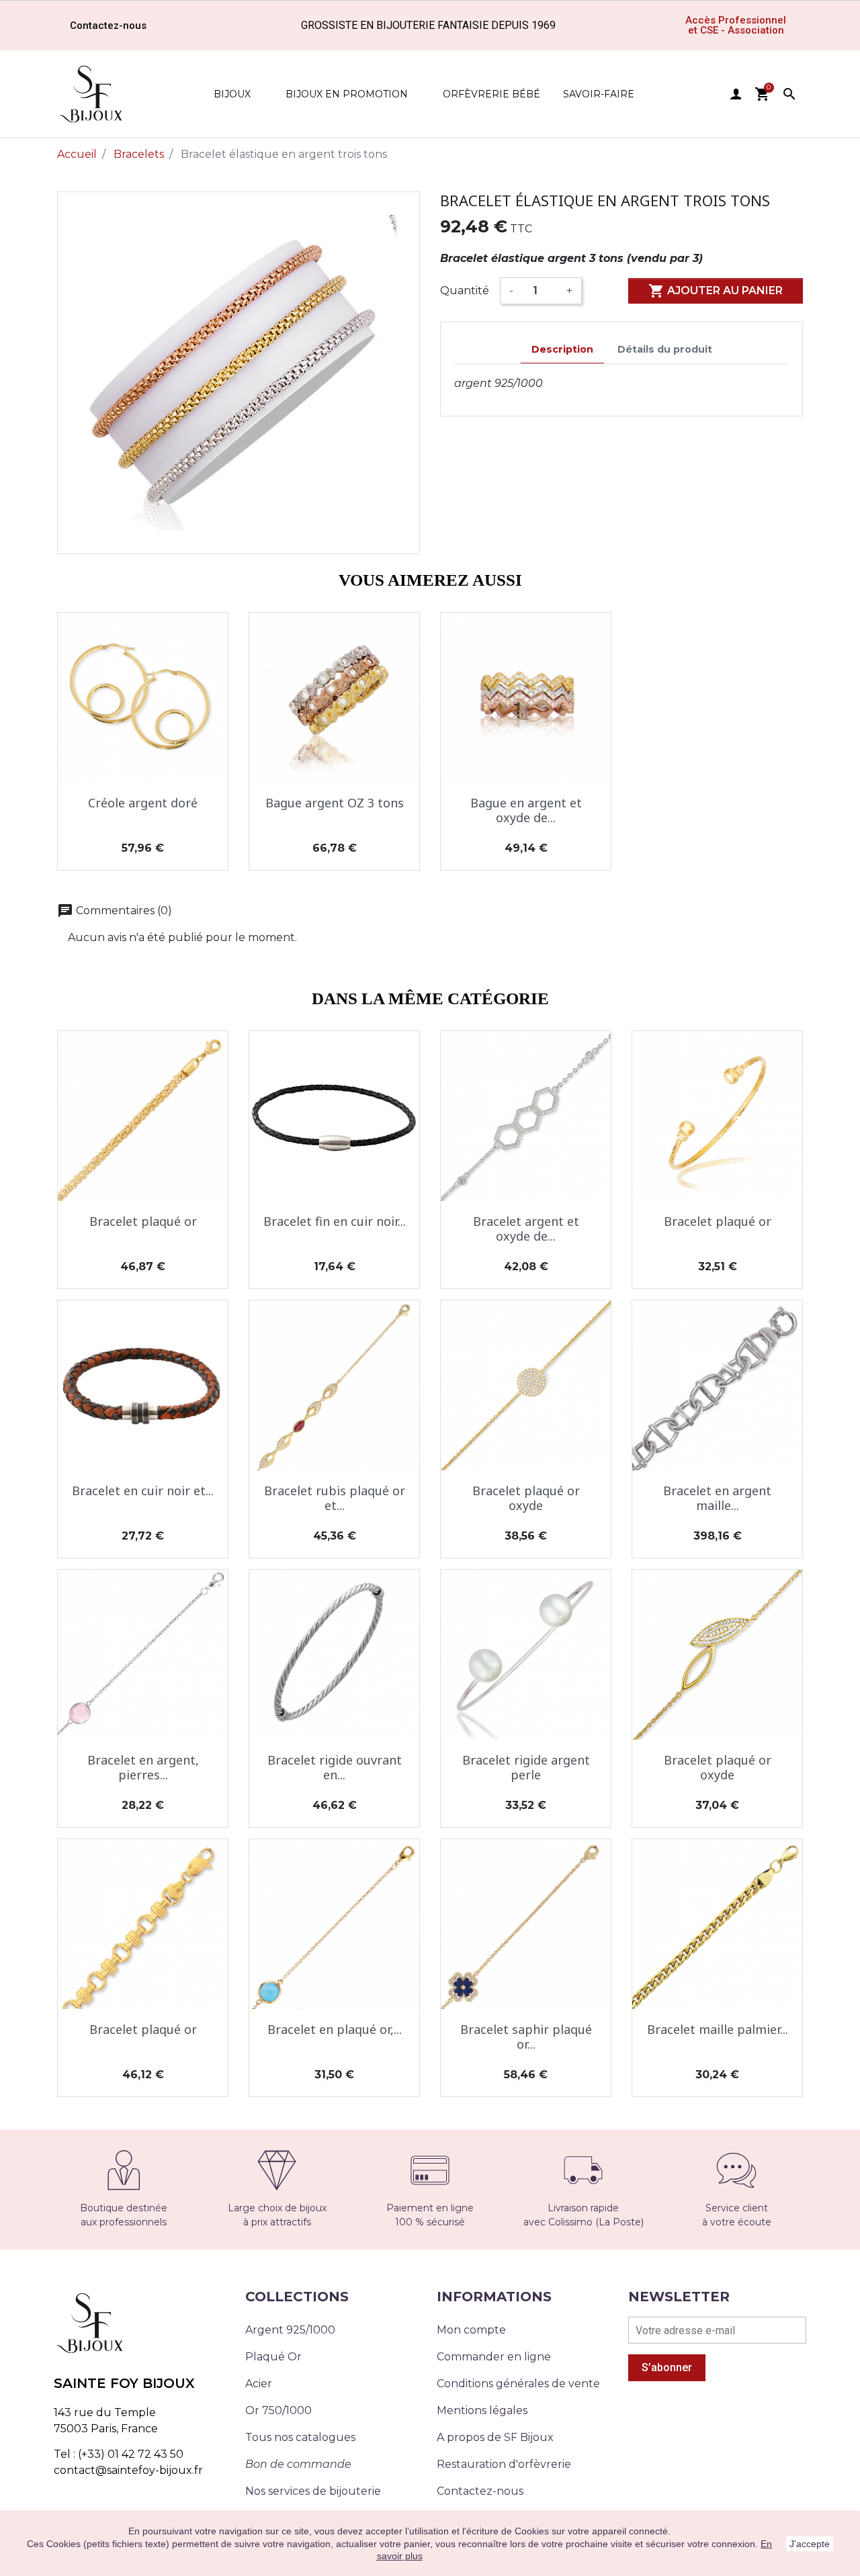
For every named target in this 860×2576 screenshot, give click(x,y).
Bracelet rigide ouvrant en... (335, 1767)
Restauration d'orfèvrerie (504, 2464)
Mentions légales (482, 2410)
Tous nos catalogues (300, 2437)
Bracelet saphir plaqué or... (526, 2037)
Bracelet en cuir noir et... (143, 1491)
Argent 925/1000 (290, 2330)
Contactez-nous (480, 2491)
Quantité (465, 291)
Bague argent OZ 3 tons (335, 803)
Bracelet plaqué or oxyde (526, 1498)
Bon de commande (298, 2464)
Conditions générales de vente (518, 2384)
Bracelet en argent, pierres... (143, 1767)
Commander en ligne (494, 2357)
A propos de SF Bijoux (495, 2437)
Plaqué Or (273, 2357)
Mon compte (471, 2330)
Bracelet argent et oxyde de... (526, 1229)
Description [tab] (562, 349)
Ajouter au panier (716, 291)
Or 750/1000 (278, 2410)
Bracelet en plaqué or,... (335, 2029)
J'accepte (810, 2544)
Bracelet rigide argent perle (526, 1767)
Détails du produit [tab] (665, 349)
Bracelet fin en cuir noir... (335, 1221)
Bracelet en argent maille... (717, 1498)
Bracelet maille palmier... (718, 2029)
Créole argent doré (143, 803)
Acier (259, 2384)
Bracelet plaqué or (143, 1221)
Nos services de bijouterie (313, 2491)
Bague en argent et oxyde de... (526, 810)
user (736, 94)
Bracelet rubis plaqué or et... (335, 1498)
